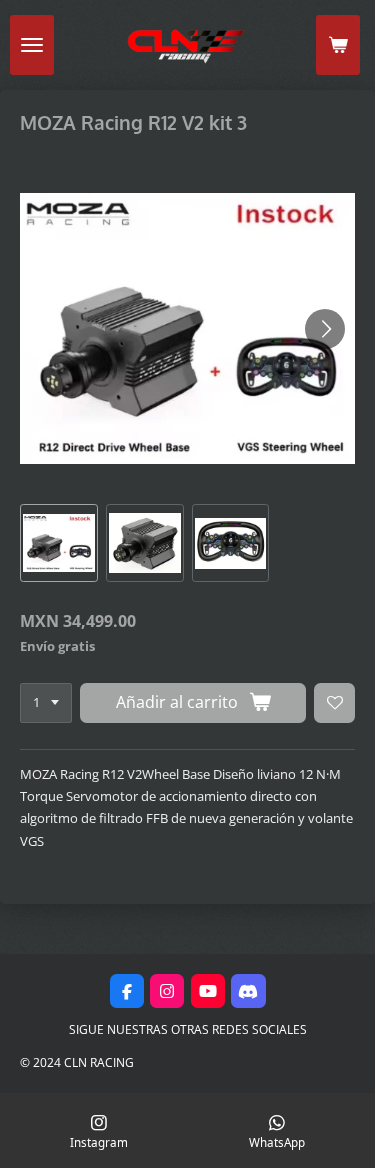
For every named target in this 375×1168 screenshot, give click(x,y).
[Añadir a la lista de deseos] (334, 703)
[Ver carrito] (338, 45)
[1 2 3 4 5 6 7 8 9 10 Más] (46, 703)
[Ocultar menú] (32, 45)
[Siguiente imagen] (325, 329)
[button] (59, 543)
